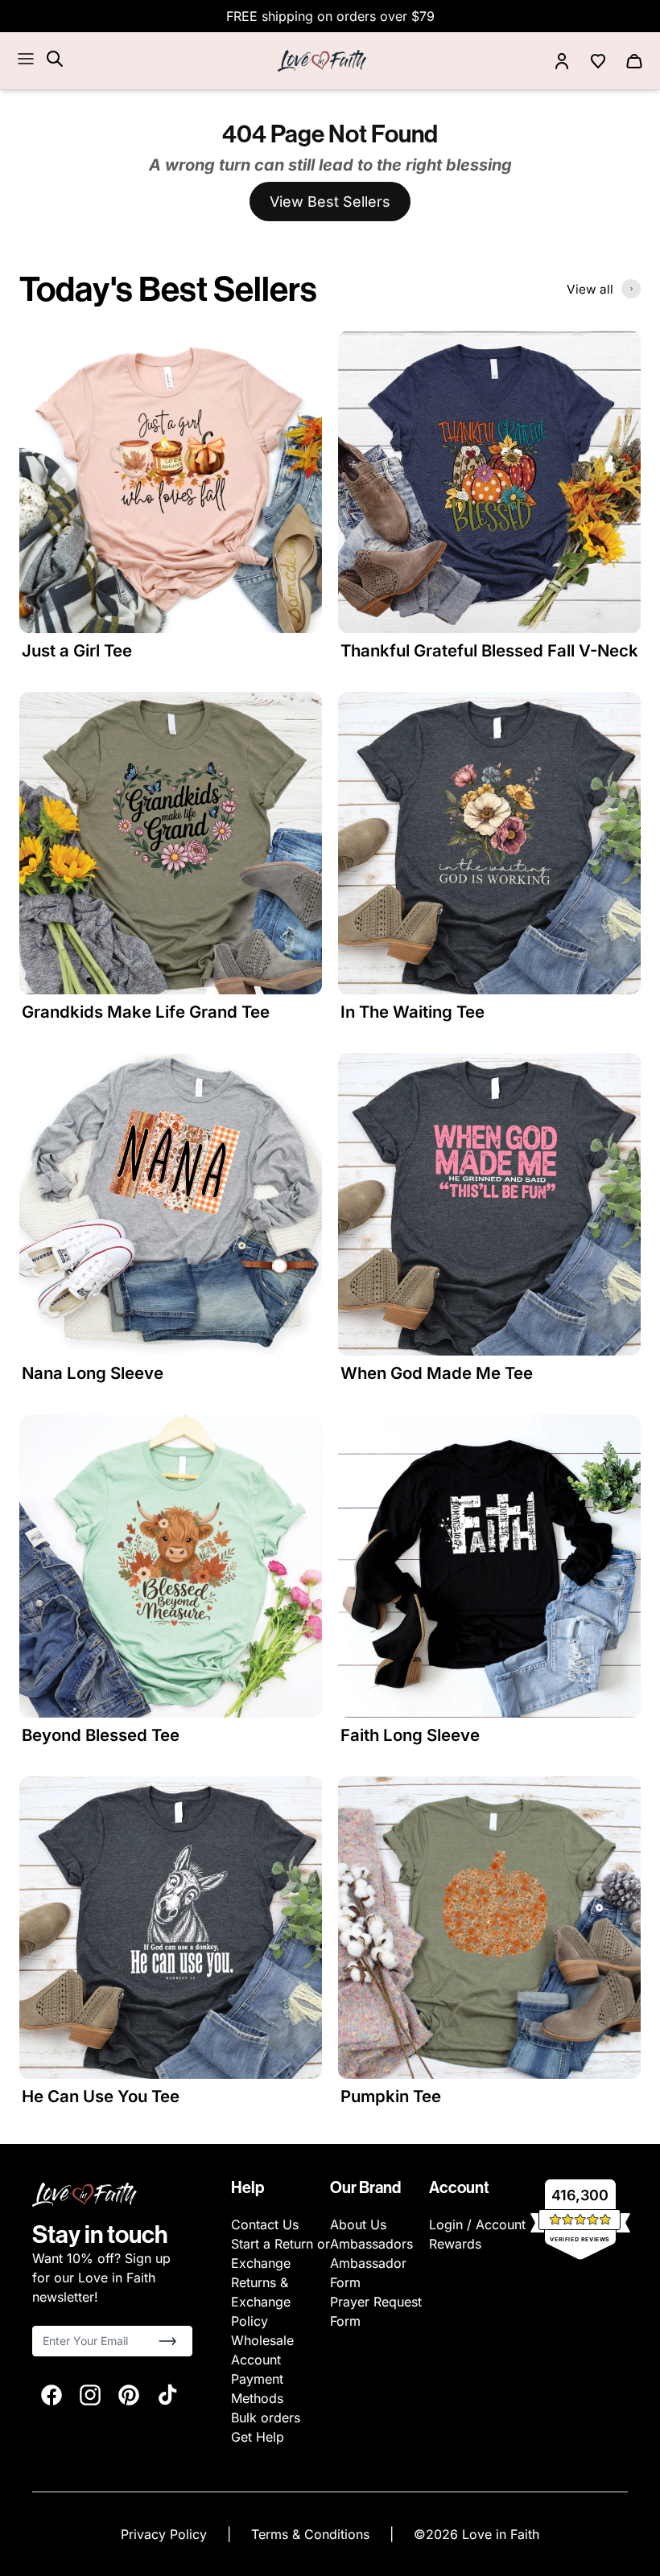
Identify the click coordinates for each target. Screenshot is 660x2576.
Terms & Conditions (312, 2534)
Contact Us (265, 2224)
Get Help (258, 2437)
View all (590, 289)
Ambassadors (371, 2244)
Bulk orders (266, 2418)
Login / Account (477, 2224)
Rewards (455, 2244)
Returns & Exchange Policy (261, 2302)
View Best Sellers (330, 202)
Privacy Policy (166, 2534)
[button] (167, 2341)
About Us (358, 2224)
